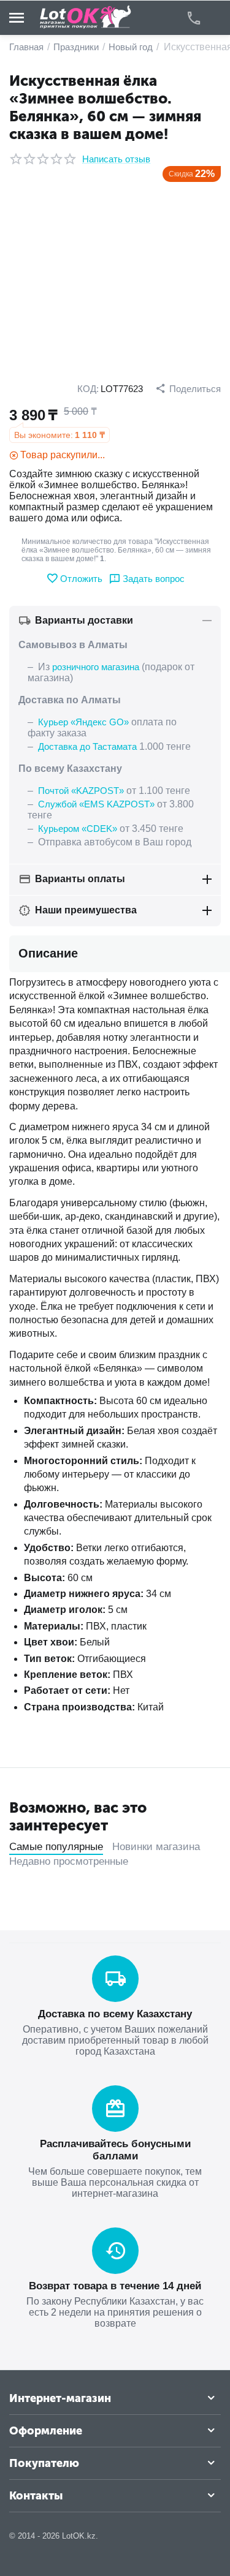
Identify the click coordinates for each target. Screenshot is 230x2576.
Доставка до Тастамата (87, 746)
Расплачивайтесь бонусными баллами (115, 2150)
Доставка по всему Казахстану (115, 2014)
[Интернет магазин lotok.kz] (86, 17)
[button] (188, 388)
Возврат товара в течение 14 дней (115, 2286)
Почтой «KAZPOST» (81, 791)
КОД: (88, 389)
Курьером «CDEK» (78, 829)
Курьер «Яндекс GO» (83, 722)
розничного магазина (96, 667)
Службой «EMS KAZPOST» (96, 804)
